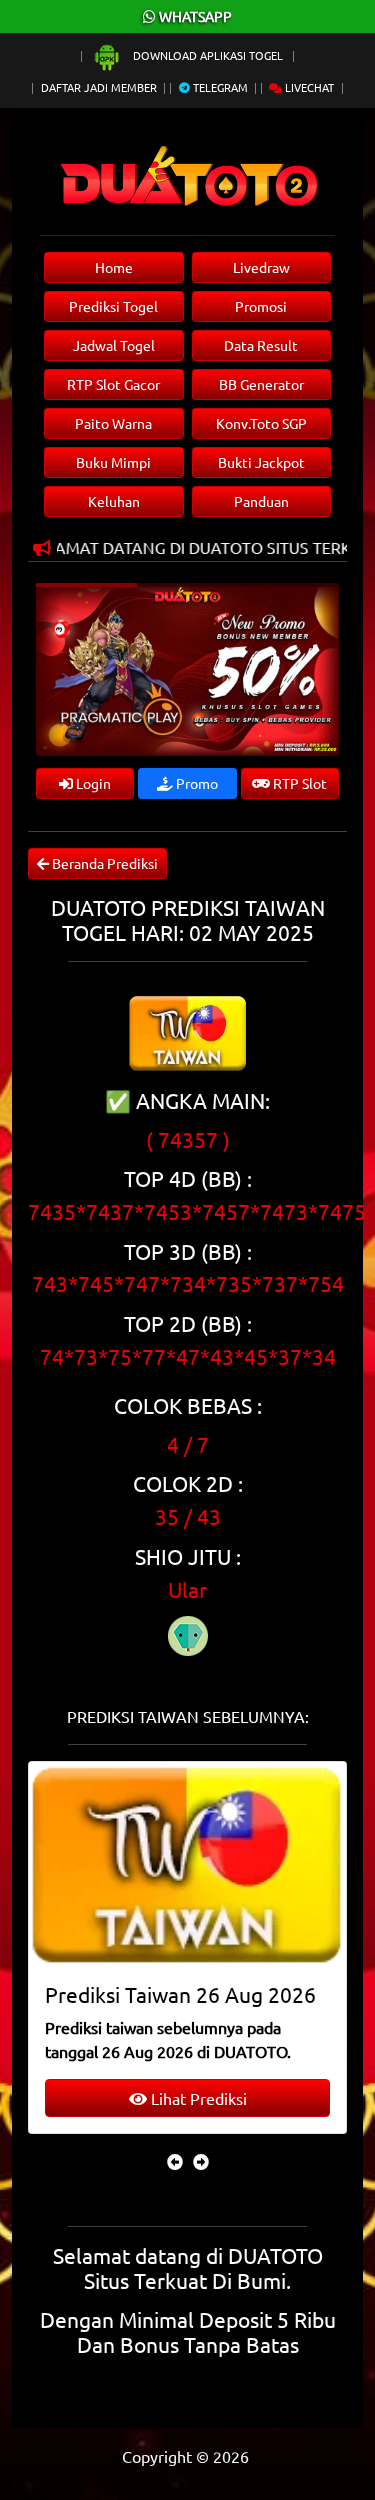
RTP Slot (298, 783)
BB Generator (261, 384)
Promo (195, 783)
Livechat (308, 87)
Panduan (261, 501)
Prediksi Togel (113, 306)
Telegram (219, 87)
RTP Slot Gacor (113, 384)
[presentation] (175, 2161)
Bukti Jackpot (261, 462)
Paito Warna (113, 423)
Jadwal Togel (114, 345)
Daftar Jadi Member (99, 87)
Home (114, 267)
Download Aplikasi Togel (208, 55)
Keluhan (114, 501)
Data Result (261, 345)
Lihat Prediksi (197, 2098)
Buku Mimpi (113, 462)
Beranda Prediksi (103, 863)
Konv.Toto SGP (261, 423)
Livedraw (261, 267)
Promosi (261, 306)
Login (92, 783)
